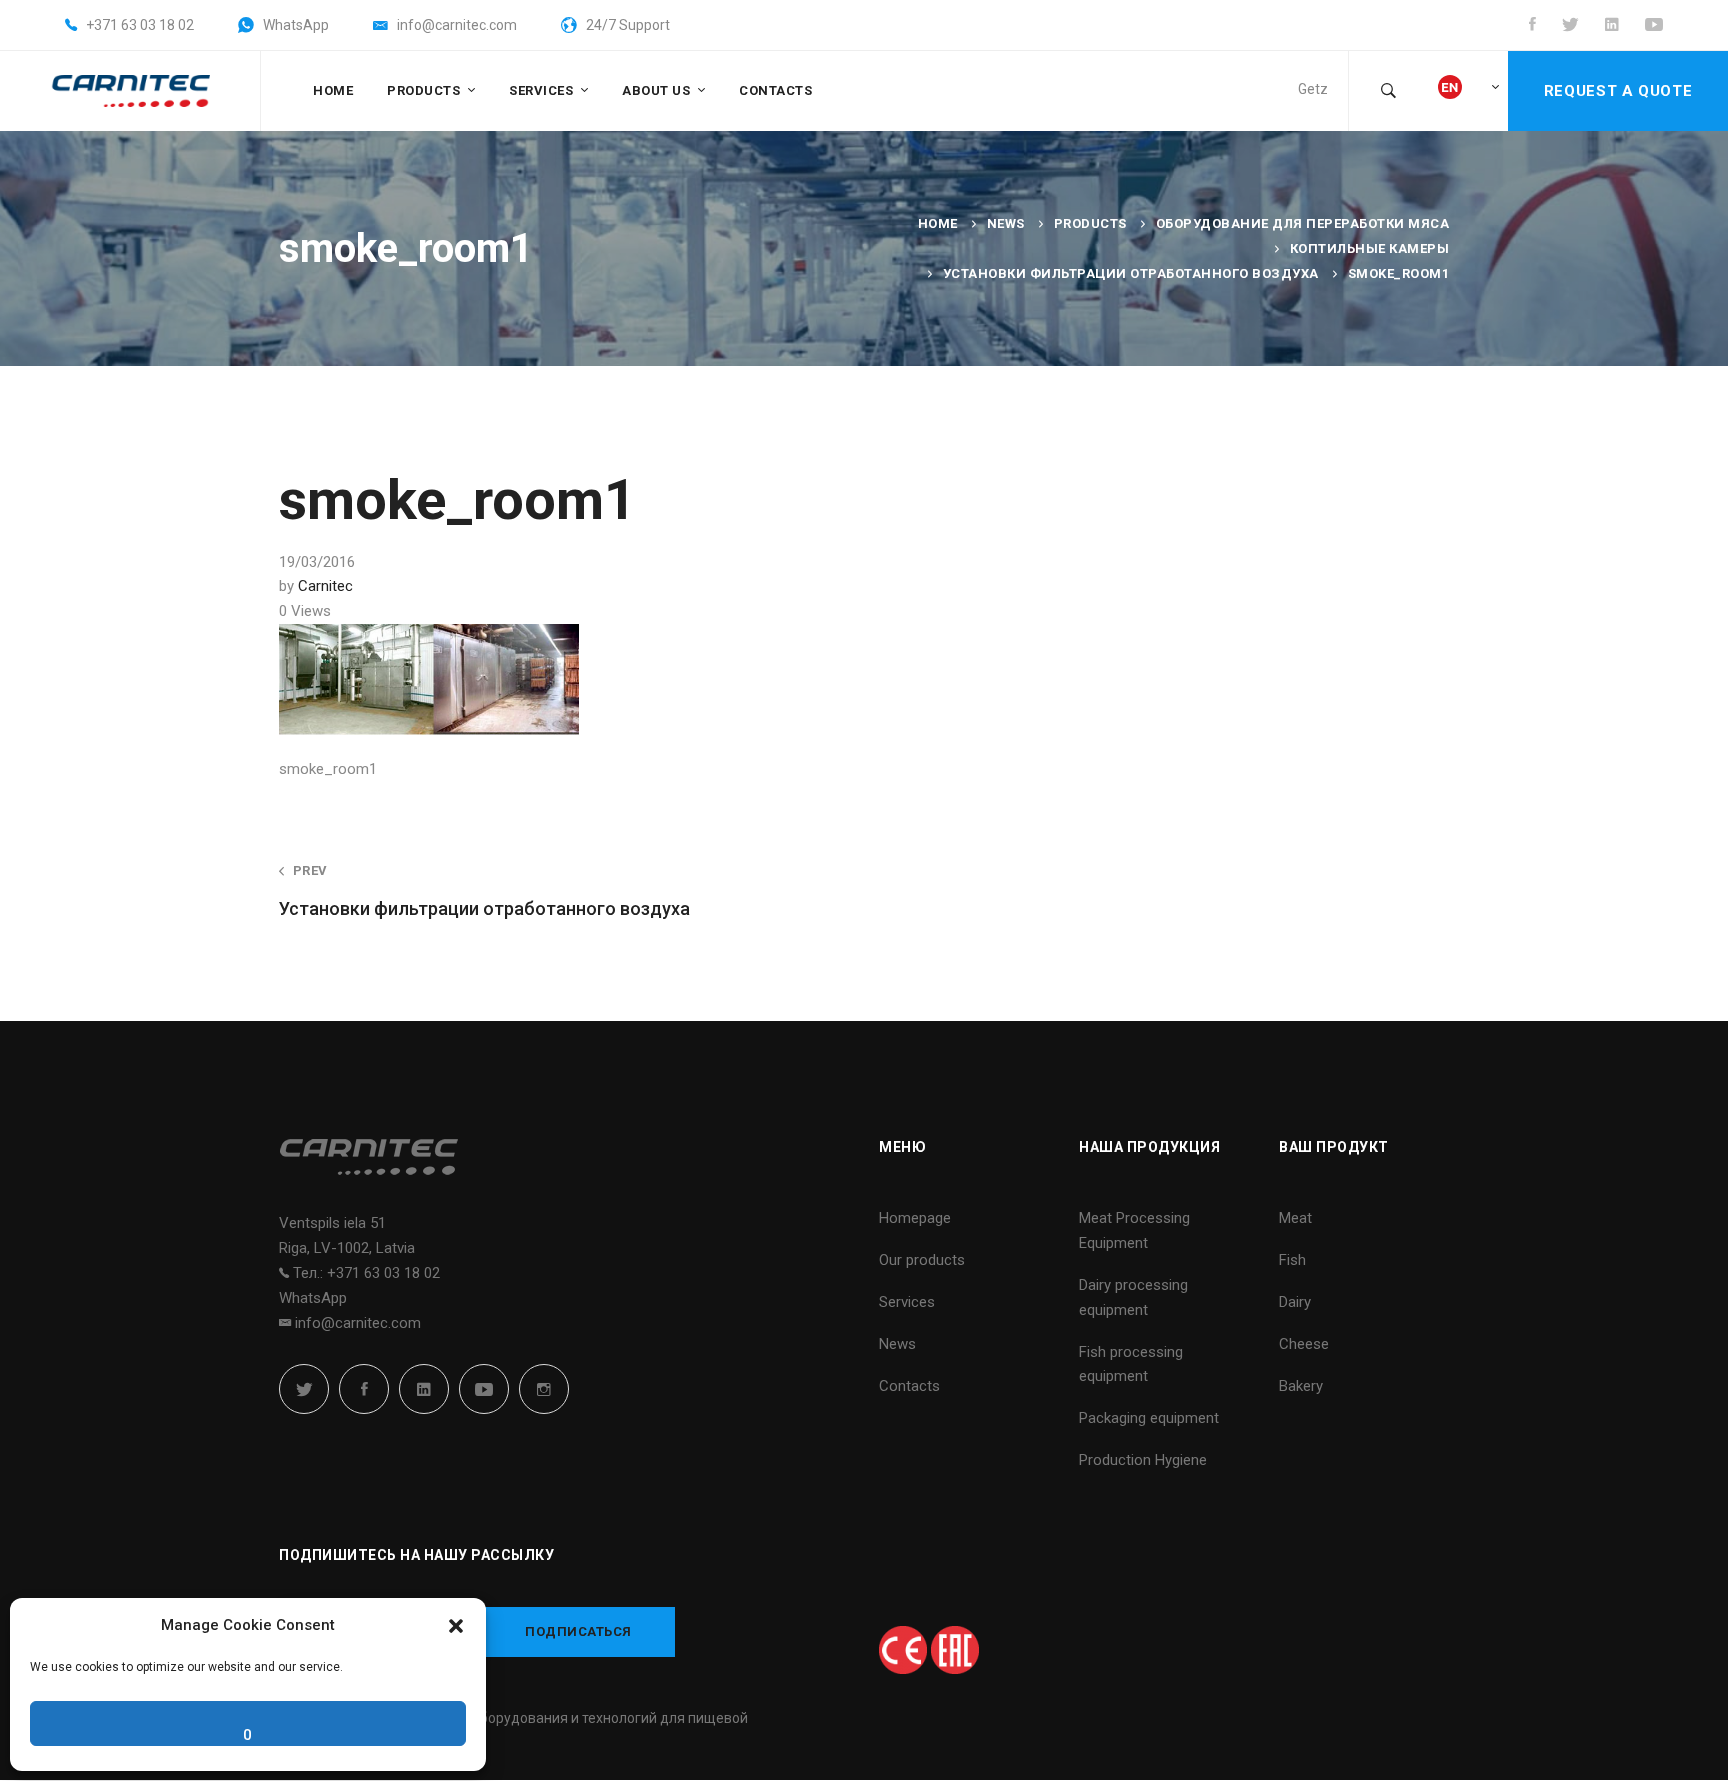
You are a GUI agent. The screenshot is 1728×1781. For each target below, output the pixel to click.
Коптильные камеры (1370, 248)
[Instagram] (544, 1389)
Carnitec (325, 586)
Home (938, 223)
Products (1090, 223)
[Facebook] (364, 1389)
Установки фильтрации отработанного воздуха (1131, 273)
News (1006, 223)
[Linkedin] (424, 1389)
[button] (456, 1626)
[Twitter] (304, 1389)
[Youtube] (484, 1389)
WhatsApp (313, 1298)
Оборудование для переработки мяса (1303, 223)
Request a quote (1618, 91)
